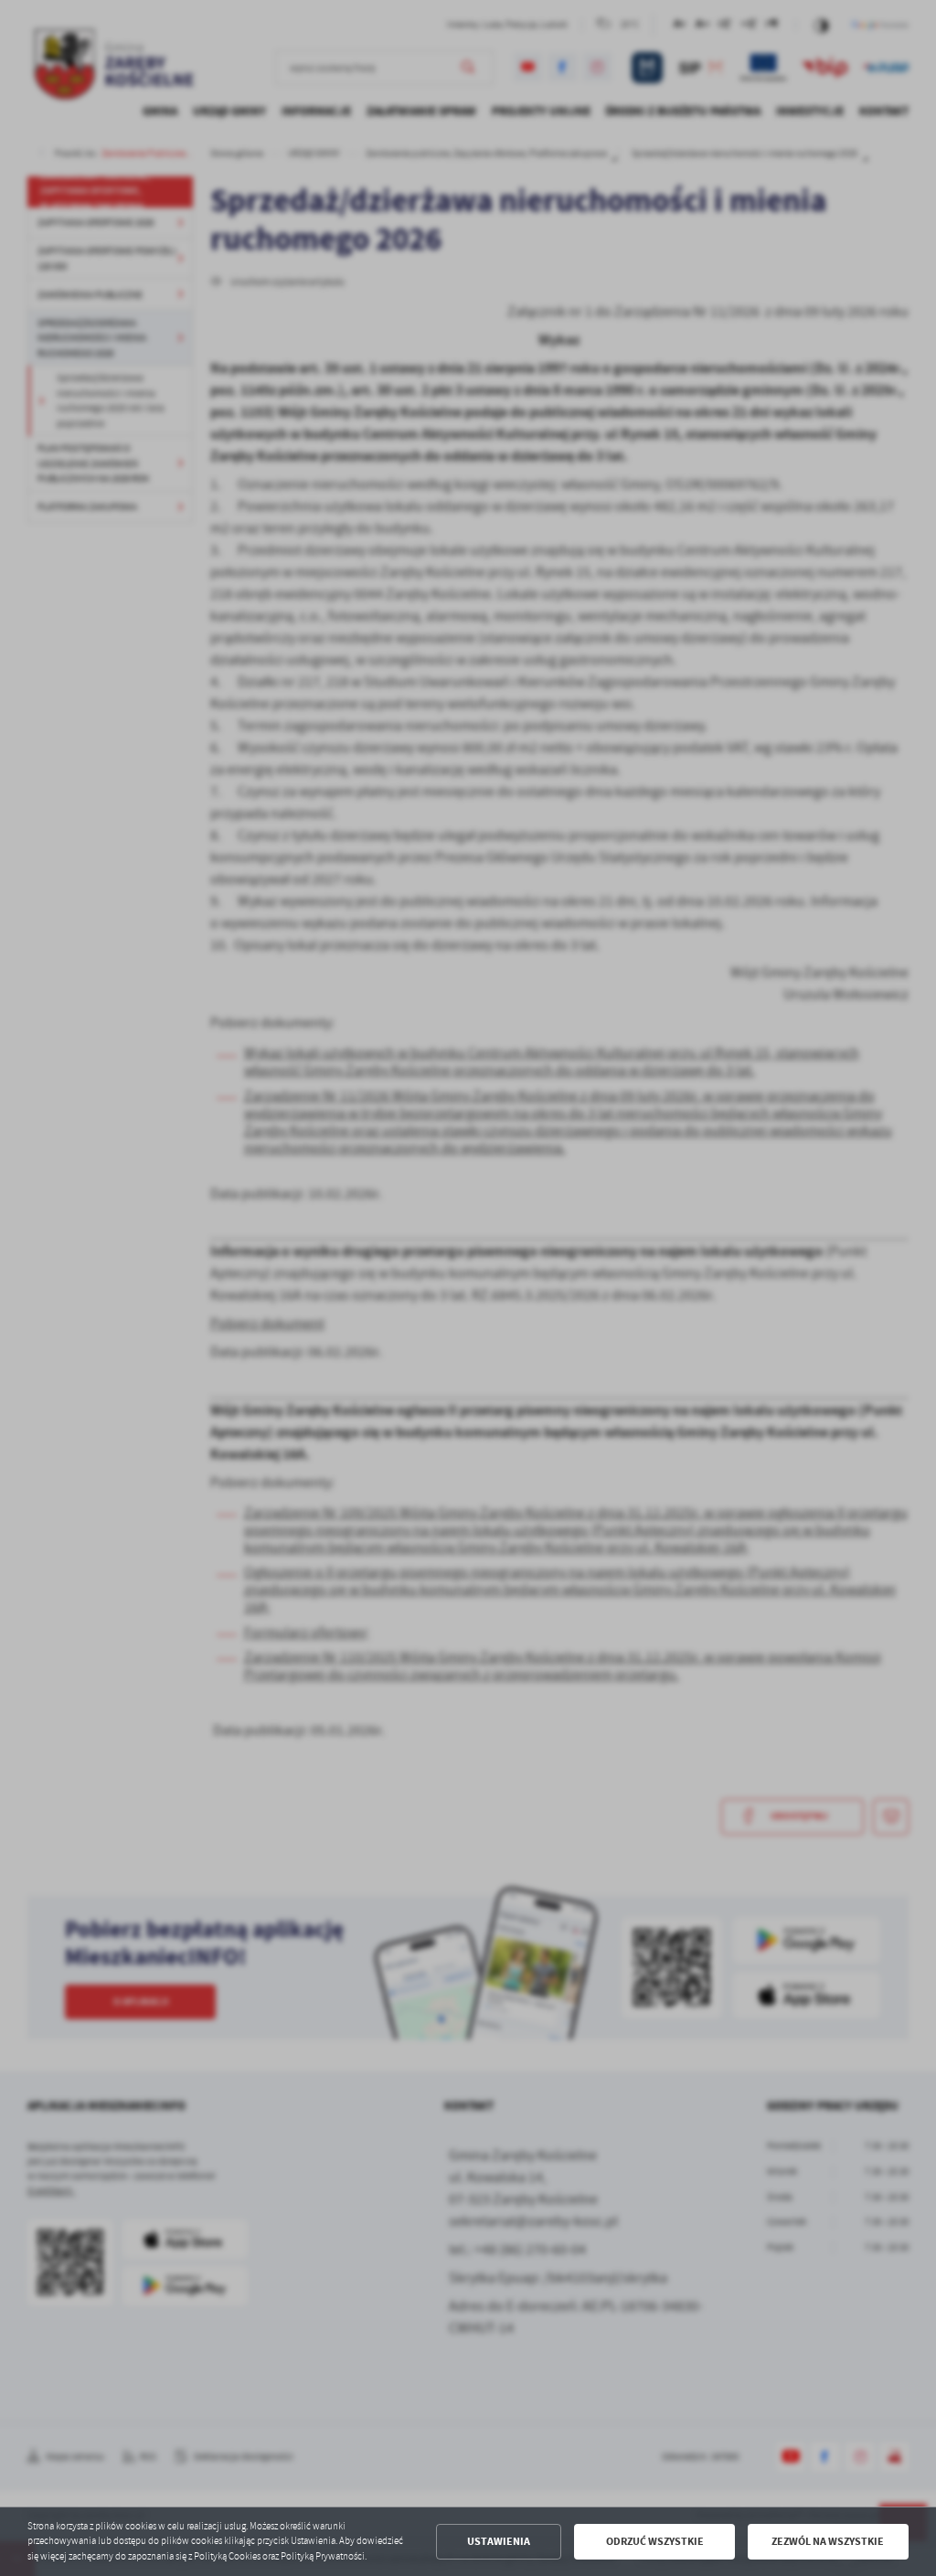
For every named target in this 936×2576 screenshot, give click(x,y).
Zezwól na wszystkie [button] (828, 2541)
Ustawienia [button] (499, 2541)
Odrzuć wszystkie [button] (655, 2541)
